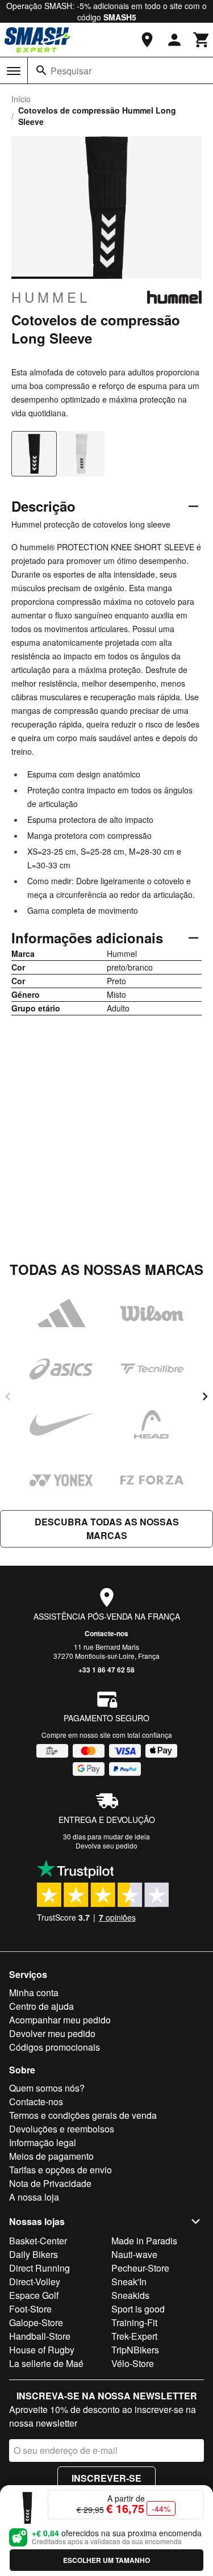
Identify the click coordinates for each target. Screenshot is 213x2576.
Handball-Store (40, 2336)
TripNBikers (135, 2350)
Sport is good (138, 2309)
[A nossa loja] (147, 40)
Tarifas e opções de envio (60, 2170)
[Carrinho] (202, 40)
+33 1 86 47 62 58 (106, 1670)
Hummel (51, 297)
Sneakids (130, 2295)
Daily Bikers (34, 2254)
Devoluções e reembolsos (62, 2129)
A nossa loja (34, 2197)
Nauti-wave (134, 2254)
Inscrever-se (106, 2478)
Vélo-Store (133, 2363)
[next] (205, 1396)
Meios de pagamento (51, 2156)
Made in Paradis (144, 2241)
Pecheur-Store (140, 2268)
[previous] (8, 1396)
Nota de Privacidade (50, 2183)
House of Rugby (42, 2350)
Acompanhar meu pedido (60, 2020)
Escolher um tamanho (106, 2560)
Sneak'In (129, 2282)
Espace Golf (34, 2295)
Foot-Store (30, 2309)
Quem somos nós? (47, 2088)
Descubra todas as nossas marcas (107, 1529)
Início (21, 99)
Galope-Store (36, 2322)
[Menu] (14, 71)
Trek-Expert (134, 2336)
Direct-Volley (35, 2282)
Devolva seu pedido (106, 1845)
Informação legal (43, 2142)
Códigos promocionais (55, 2047)
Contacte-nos (106, 1633)
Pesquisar (71, 71)
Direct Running (39, 2268)
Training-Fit (134, 2322)
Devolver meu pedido (52, 2033)
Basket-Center (38, 2241)
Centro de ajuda (41, 2006)
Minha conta (34, 1992)
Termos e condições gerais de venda (83, 2115)
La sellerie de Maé (46, 2363)
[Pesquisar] (41, 70)
